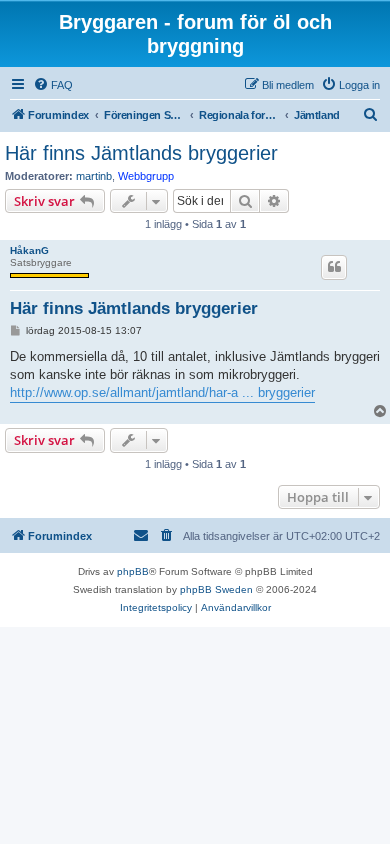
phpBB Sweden (216, 589)
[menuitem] (53, 85)
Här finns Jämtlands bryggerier (141, 153)
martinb (94, 176)
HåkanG (29, 250)
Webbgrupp (146, 176)
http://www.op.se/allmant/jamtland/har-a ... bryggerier (162, 392)
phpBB (133, 571)
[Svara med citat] (334, 267)
